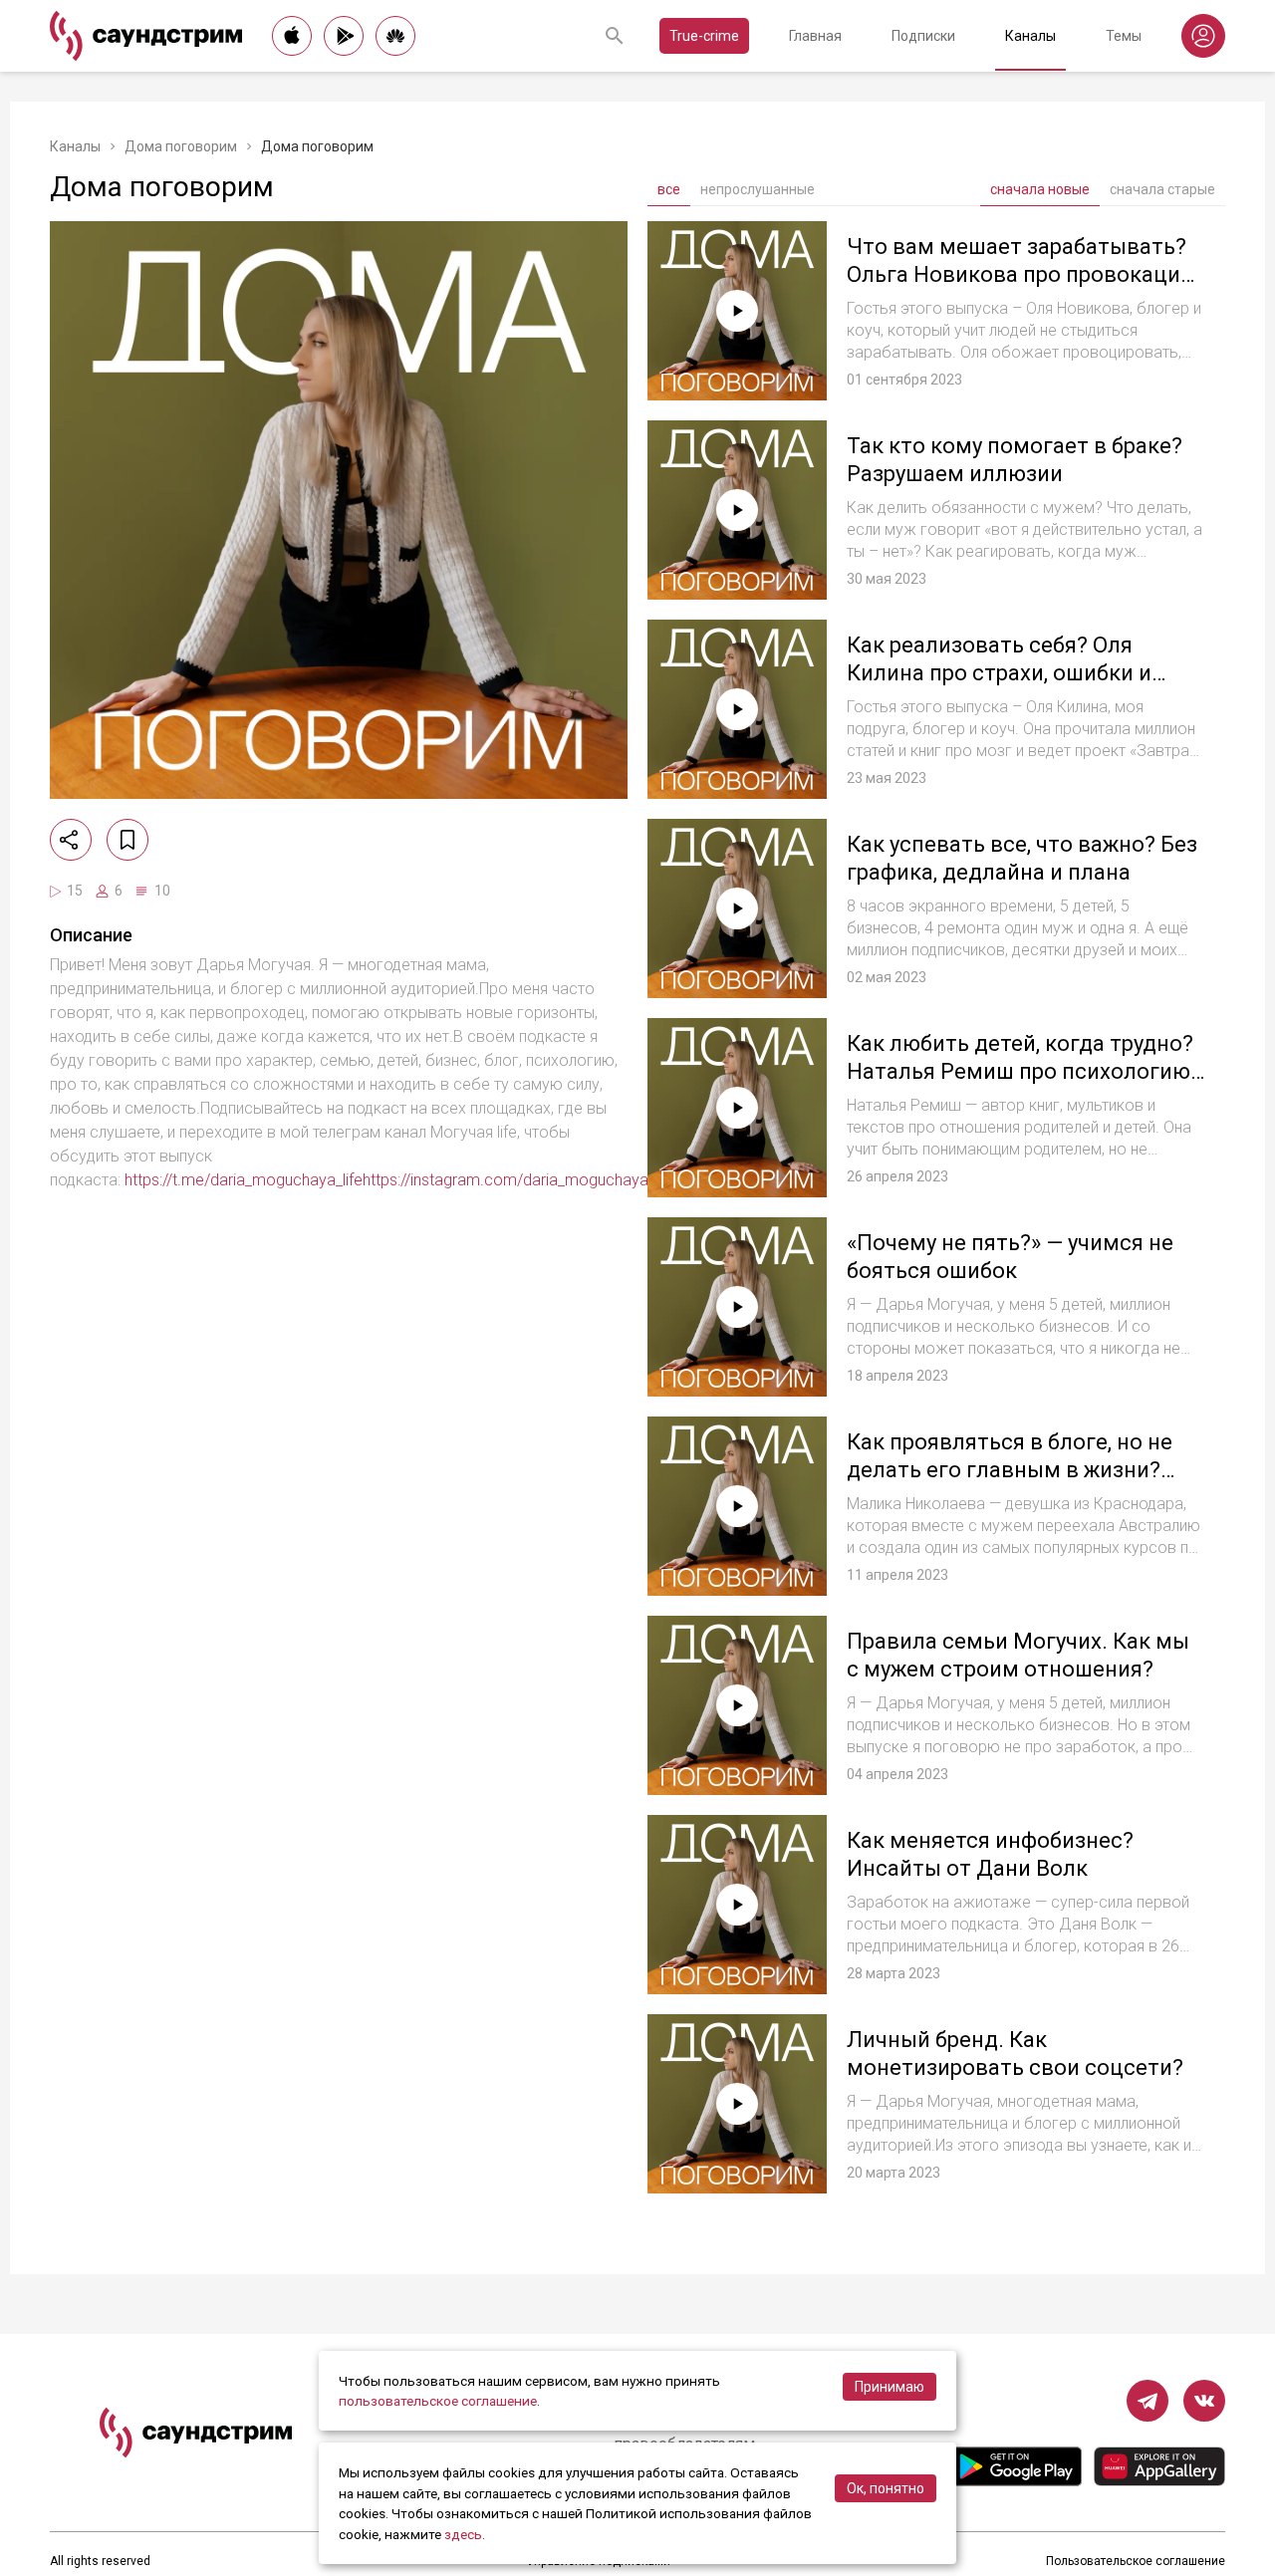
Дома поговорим (181, 146)
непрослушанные (758, 189)
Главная (815, 36)
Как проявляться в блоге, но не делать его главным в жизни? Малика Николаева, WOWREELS (1012, 1469)
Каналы (1030, 36)
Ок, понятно (886, 2488)
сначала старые (1162, 189)
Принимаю (890, 2387)
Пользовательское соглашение (1136, 2561)
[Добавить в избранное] (127, 840)
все (669, 189)
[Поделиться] (71, 840)
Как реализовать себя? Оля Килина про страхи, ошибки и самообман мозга (999, 672)
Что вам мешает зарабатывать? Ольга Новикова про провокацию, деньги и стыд (1024, 274)
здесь (463, 2534)
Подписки (923, 36)
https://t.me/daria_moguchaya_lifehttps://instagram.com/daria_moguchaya (386, 1180)
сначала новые (1040, 189)
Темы (1124, 36)
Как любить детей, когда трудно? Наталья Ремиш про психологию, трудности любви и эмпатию (1020, 1071)
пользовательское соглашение (438, 2401)
